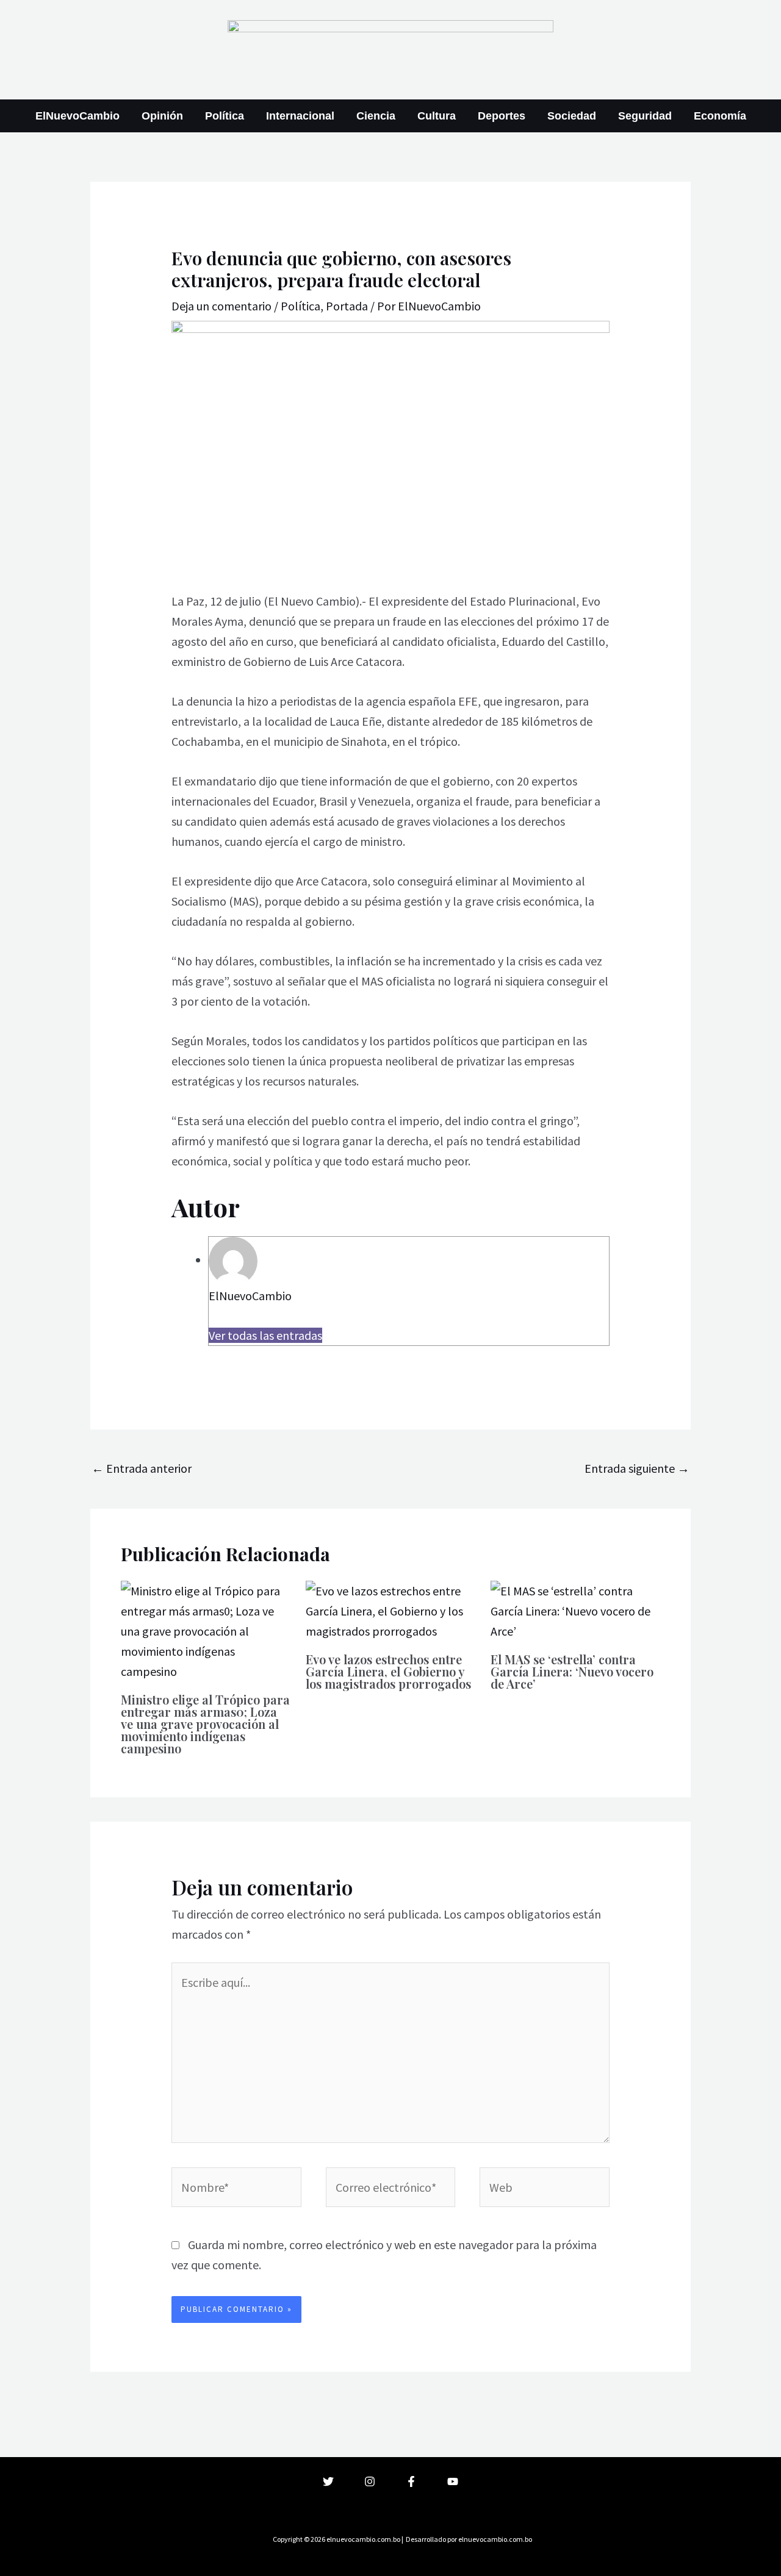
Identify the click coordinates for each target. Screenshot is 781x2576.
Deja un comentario (221, 306)
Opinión (162, 116)
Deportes (502, 116)
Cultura (437, 116)
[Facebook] (411, 2481)
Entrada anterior (142, 1468)
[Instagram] (370, 2481)
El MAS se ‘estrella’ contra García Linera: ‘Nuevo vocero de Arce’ (572, 1671)
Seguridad (645, 116)
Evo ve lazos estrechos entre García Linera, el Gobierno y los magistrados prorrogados (388, 1671)
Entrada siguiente (637, 1468)
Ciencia (376, 116)
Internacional (300, 116)
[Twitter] (328, 2481)
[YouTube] (453, 2481)
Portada (347, 306)
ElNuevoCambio (77, 116)
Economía (720, 116)
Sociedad (572, 116)
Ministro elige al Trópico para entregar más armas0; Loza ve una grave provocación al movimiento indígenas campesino (205, 1724)
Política (225, 116)
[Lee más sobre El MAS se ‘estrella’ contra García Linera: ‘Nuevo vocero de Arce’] (575, 1610)
